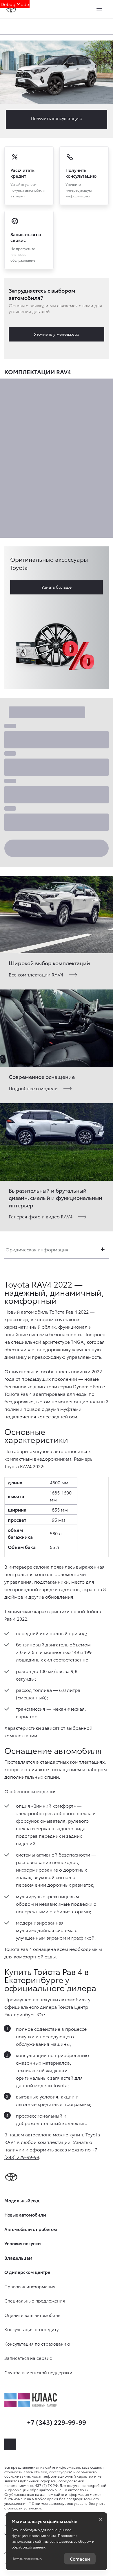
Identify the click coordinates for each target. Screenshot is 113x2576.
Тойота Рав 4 (63, 1311)
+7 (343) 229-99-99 (57, 2422)
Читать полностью (27, 2558)
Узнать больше (57, 587)
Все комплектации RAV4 (36, 974)
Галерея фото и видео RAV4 (41, 1216)
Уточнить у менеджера (57, 334)
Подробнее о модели (33, 1088)
